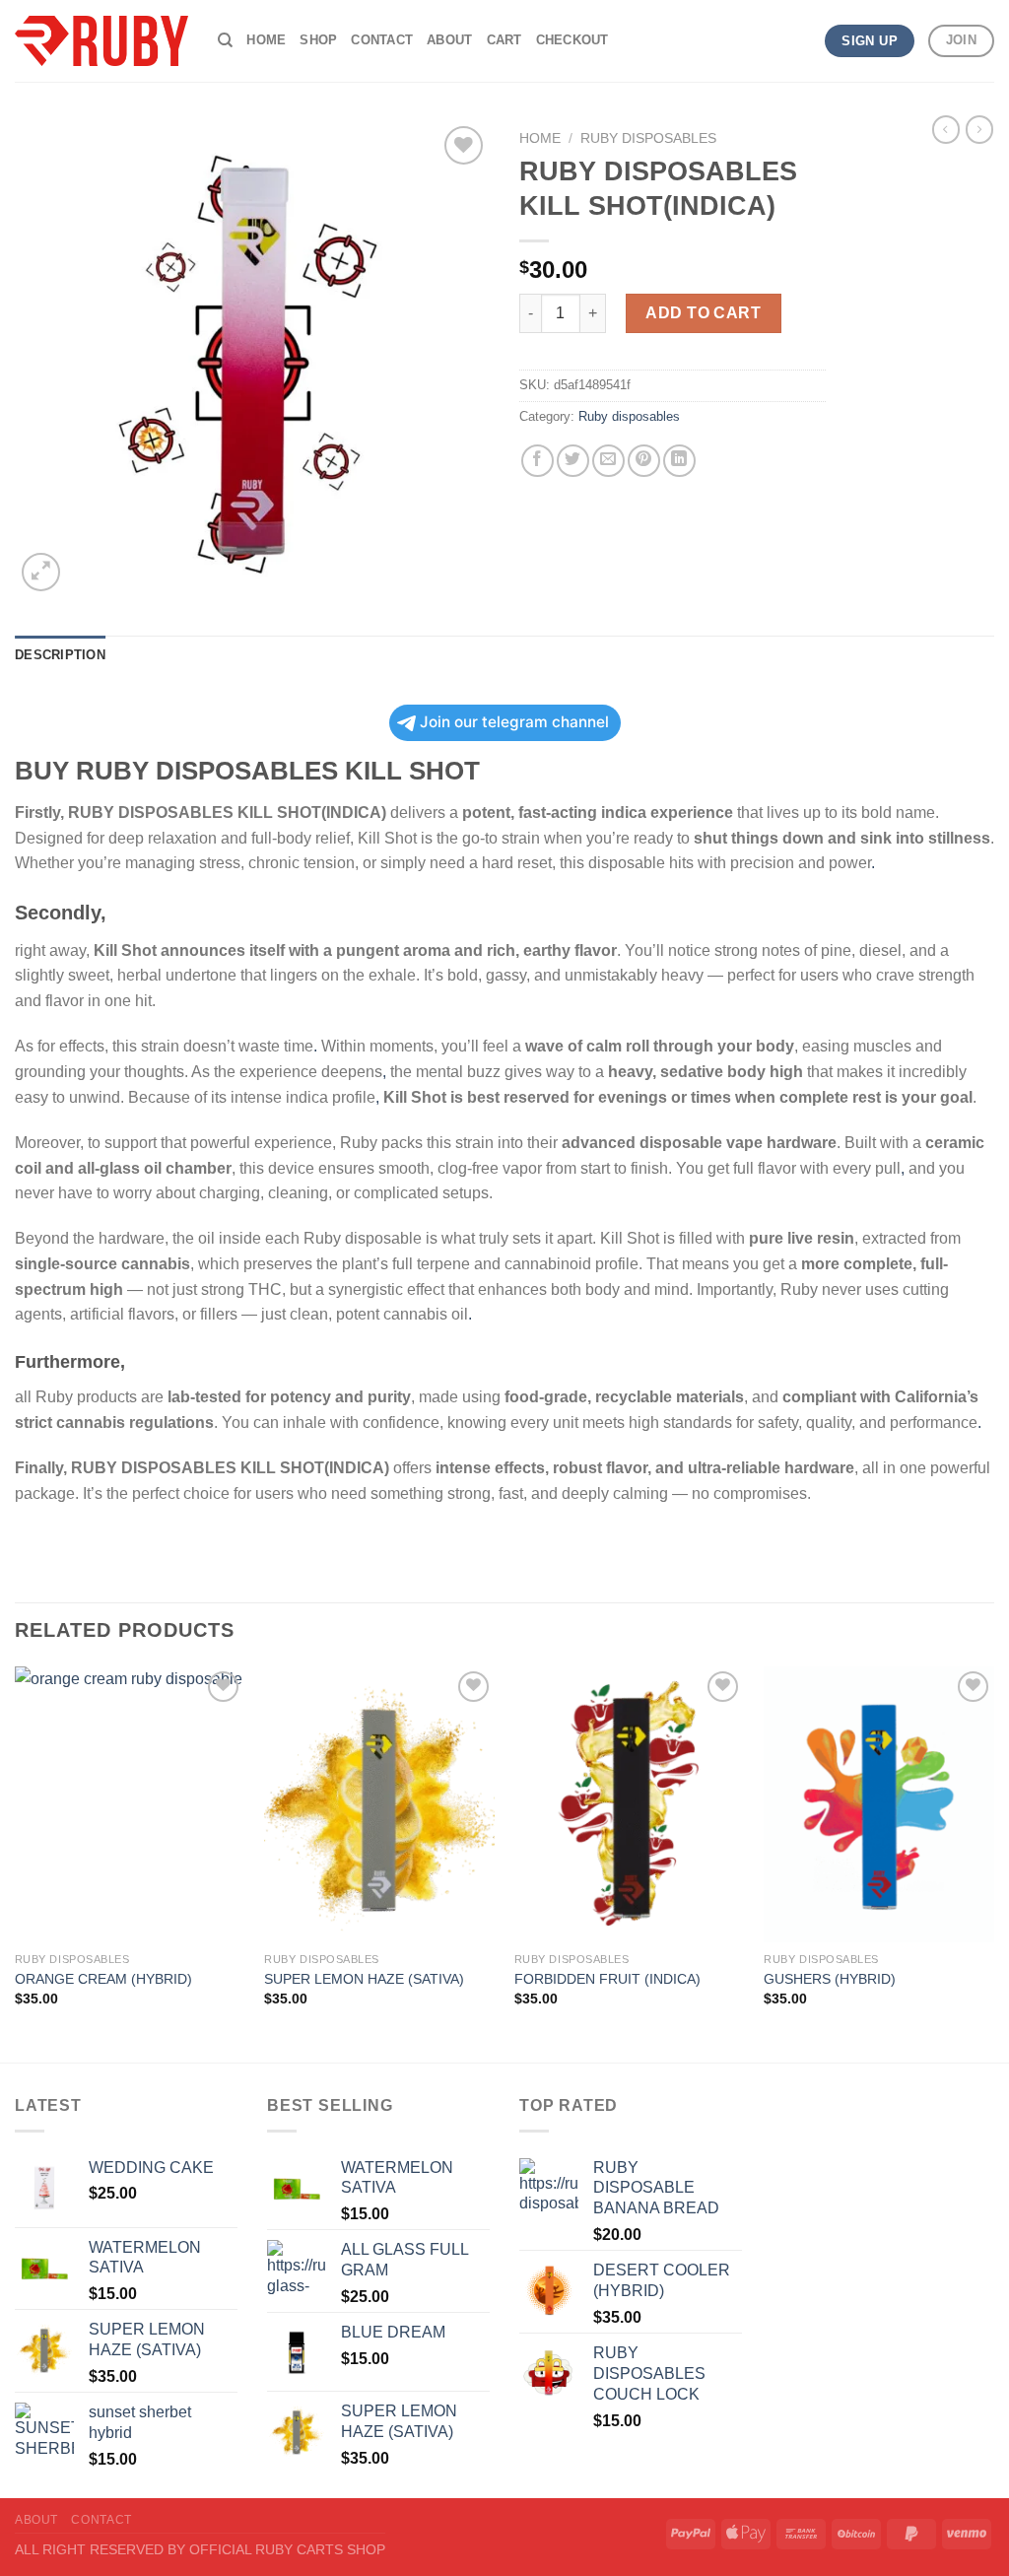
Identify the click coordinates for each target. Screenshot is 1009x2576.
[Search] (225, 40)
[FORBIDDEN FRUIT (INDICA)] (630, 1804)
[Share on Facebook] (538, 461)
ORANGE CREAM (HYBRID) (103, 1979)
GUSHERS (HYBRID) (830, 1979)
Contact (382, 40)
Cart (504, 40)
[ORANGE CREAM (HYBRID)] (130, 1804)
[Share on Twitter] (573, 461)
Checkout (572, 40)
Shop (318, 40)
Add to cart (703, 313)
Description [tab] (60, 655)
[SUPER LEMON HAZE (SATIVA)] (379, 1804)
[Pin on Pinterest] (644, 461)
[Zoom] (41, 572)
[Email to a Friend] (608, 461)
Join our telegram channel (514, 722)
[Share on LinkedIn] (679, 461)
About (449, 40)
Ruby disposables (648, 138)
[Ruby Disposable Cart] (101, 41)
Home (266, 40)
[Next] (993, 1863)
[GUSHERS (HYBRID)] (879, 1804)
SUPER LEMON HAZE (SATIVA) (364, 1979)
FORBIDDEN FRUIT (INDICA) (607, 1979)
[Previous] (16, 1863)
